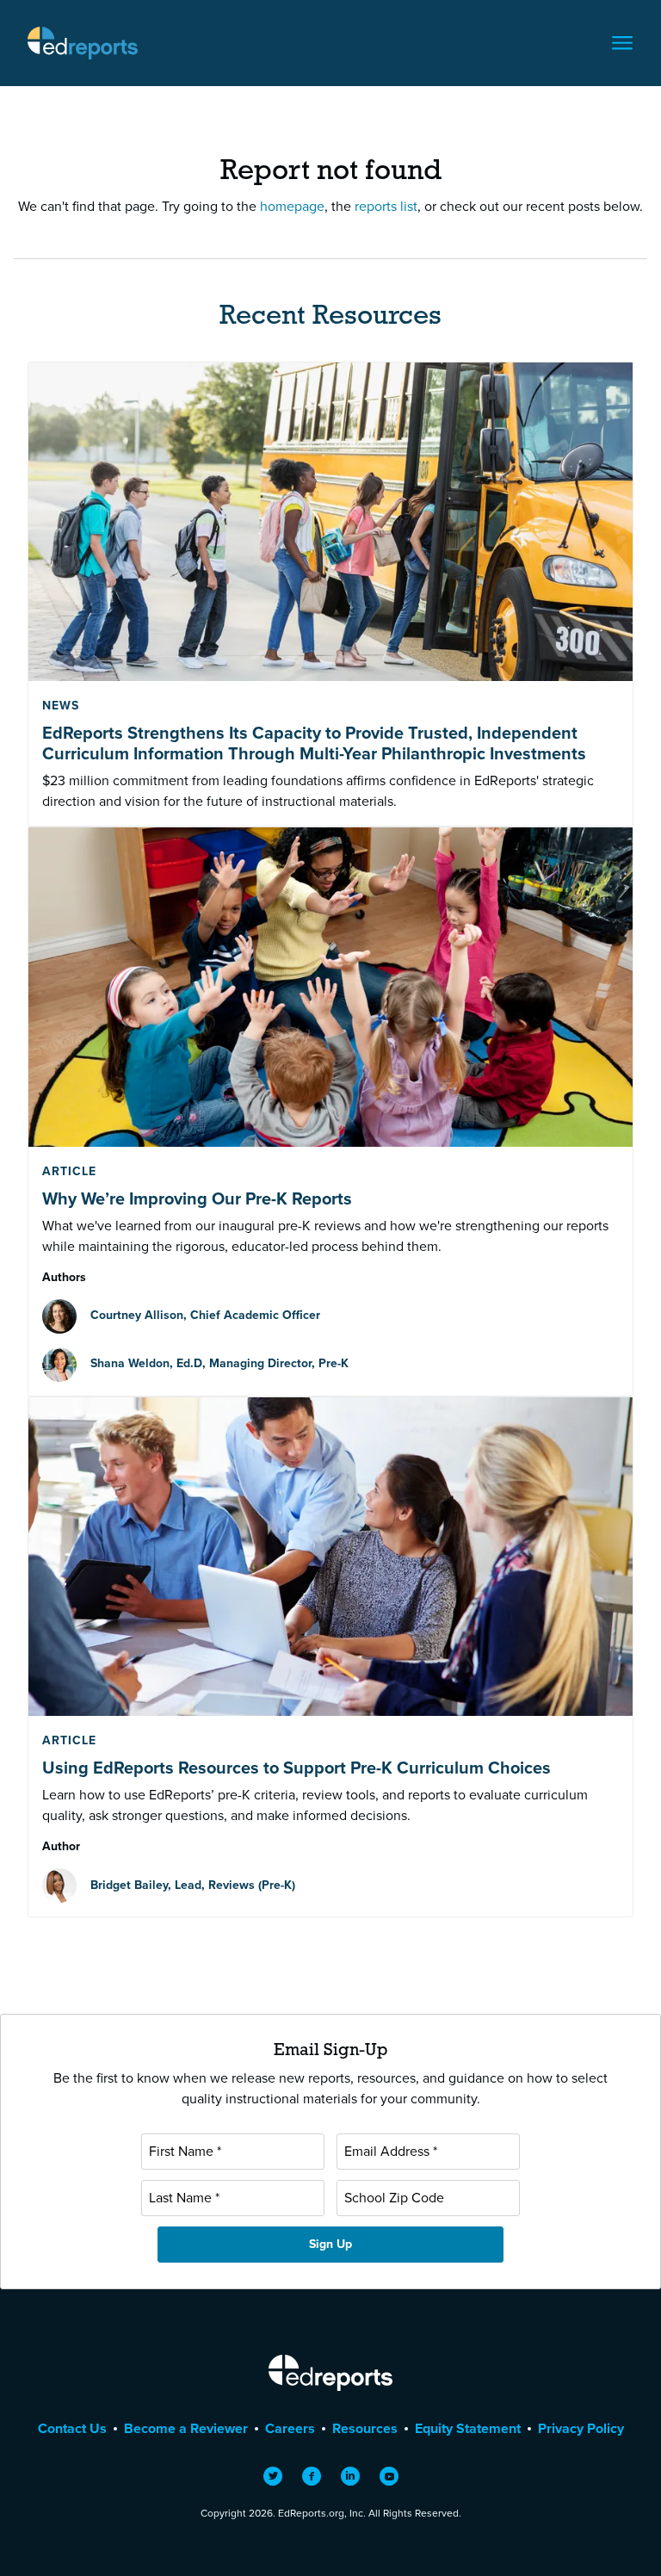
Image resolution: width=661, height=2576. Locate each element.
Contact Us (72, 2428)
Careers (290, 2428)
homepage (292, 206)
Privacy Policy (581, 2428)
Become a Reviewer (186, 2428)
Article (69, 1171)
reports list (386, 206)
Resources (365, 2428)
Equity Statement (468, 2428)
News (61, 706)
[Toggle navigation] (622, 43)
